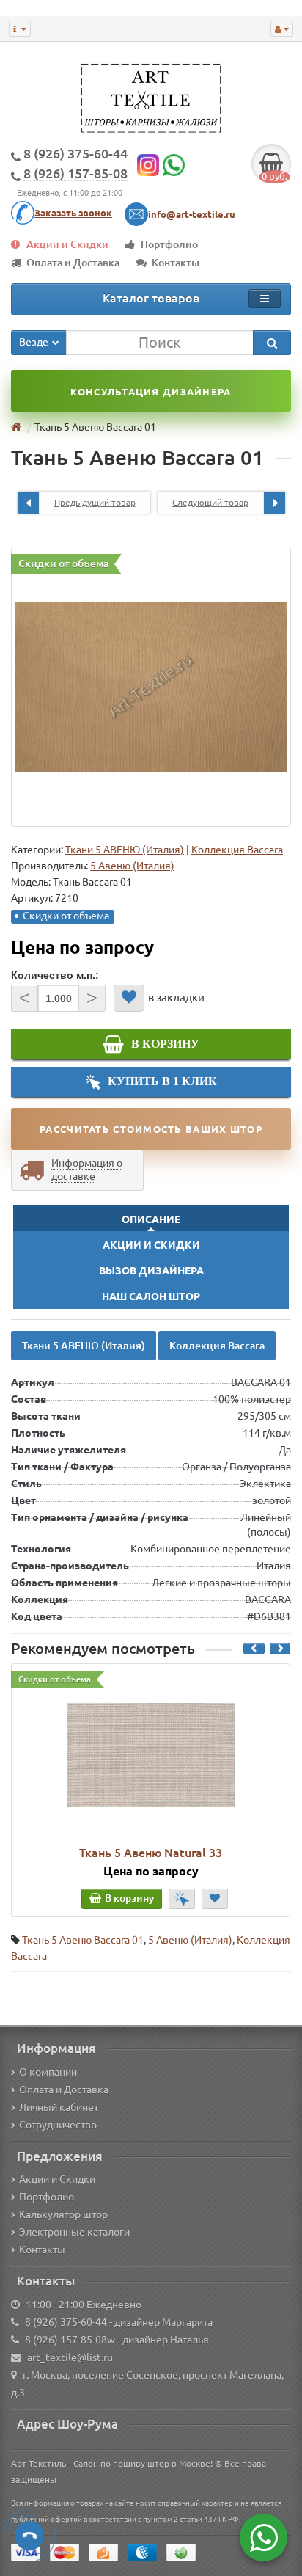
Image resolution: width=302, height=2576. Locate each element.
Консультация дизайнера (151, 392)
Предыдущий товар (95, 502)
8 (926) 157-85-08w (70, 2340)
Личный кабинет (59, 2107)
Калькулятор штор (63, 2214)
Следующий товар (210, 502)
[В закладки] (129, 998)
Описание (151, 1219)
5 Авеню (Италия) (190, 1940)
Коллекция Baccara (237, 850)
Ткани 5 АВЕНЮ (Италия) (125, 850)
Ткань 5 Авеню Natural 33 (151, 1853)
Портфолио (169, 244)
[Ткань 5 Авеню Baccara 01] (151, 687)
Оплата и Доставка (73, 263)
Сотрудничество (58, 2125)
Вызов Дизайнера (151, 1271)
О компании (48, 2072)
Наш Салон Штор (151, 1296)
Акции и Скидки (67, 244)
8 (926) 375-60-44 (66, 2322)
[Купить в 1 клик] (182, 1899)
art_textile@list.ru (70, 2357)
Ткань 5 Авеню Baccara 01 (83, 1940)
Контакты (176, 263)
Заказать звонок (73, 213)
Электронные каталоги (74, 2232)
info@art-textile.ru (192, 214)
